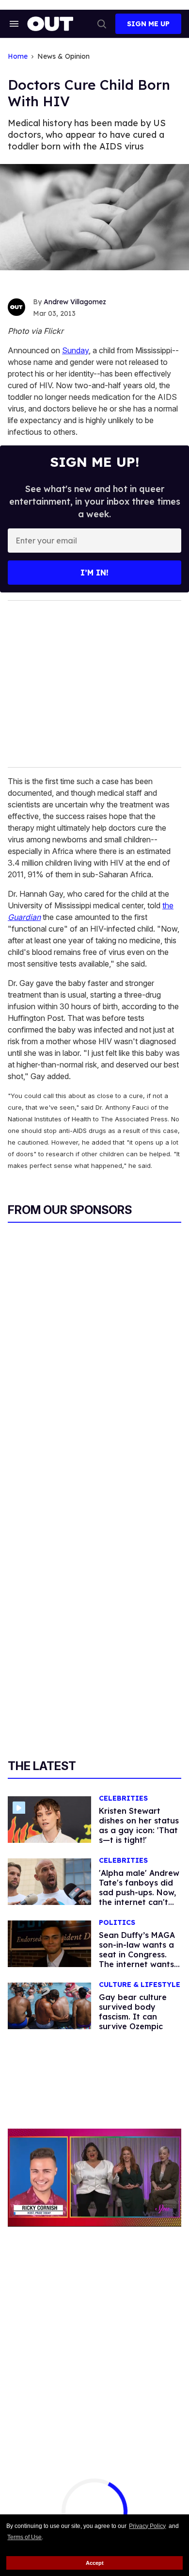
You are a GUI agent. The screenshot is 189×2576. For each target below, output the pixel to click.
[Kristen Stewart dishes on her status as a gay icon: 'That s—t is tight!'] (49, 1819)
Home (18, 57)
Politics (117, 1923)
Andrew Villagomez (75, 302)
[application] (94, 2177)
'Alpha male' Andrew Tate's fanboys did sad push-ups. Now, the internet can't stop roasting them (139, 1892)
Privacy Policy (147, 2526)
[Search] (102, 24)
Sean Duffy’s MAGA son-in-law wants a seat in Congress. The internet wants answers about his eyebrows (137, 1959)
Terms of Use (24, 2537)
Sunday (75, 350)
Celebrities (123, 1798)
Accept (95, 2563)
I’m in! (94, 573)
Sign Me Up (148, 24)
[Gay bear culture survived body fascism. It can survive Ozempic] (49, 2005)
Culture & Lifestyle (140, 1985)
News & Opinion (63, 57)
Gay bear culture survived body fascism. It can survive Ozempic (133, 2012)
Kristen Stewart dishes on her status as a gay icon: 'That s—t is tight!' (139, 1825)
